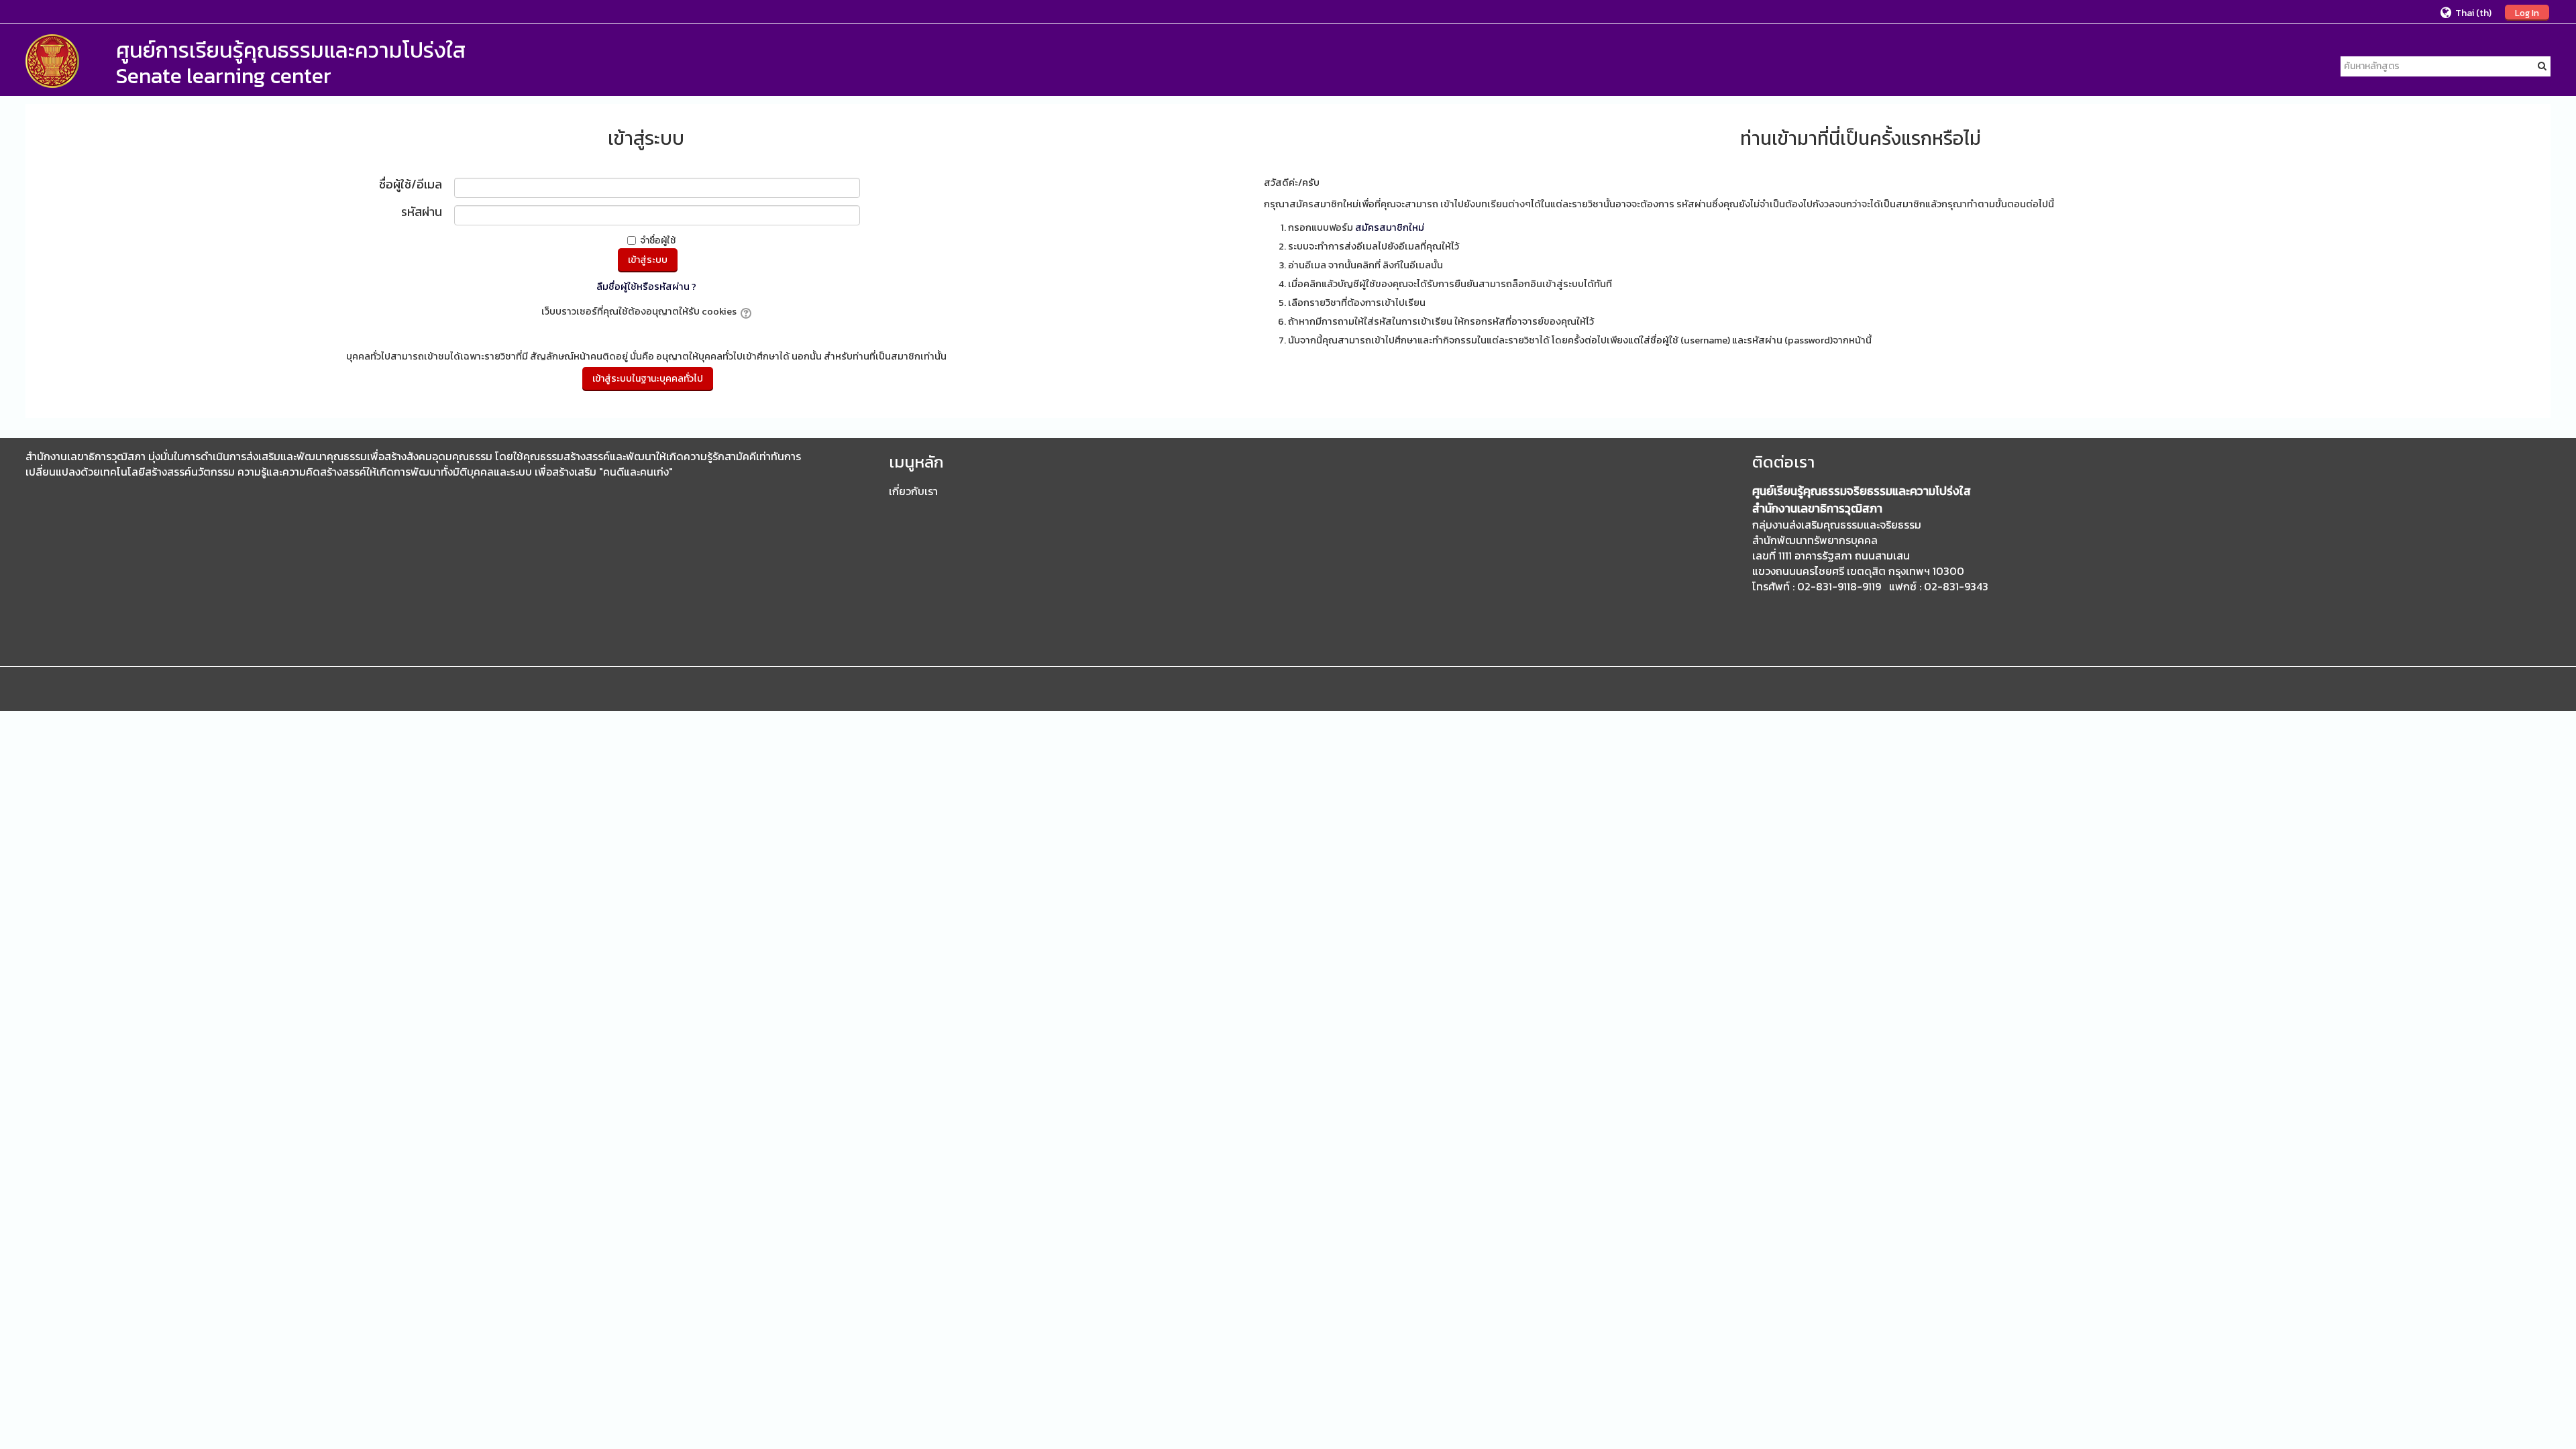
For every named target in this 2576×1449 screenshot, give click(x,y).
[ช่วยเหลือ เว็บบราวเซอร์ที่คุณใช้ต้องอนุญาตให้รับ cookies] (745, 311)
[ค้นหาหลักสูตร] (2542, 66)
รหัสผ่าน (422, 213)
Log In (2527, 13)
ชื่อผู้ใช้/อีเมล (411, 185)
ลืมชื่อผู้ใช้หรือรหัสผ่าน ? (646, 286)
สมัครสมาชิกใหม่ (1390, 227)
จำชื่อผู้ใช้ (658, 240)
